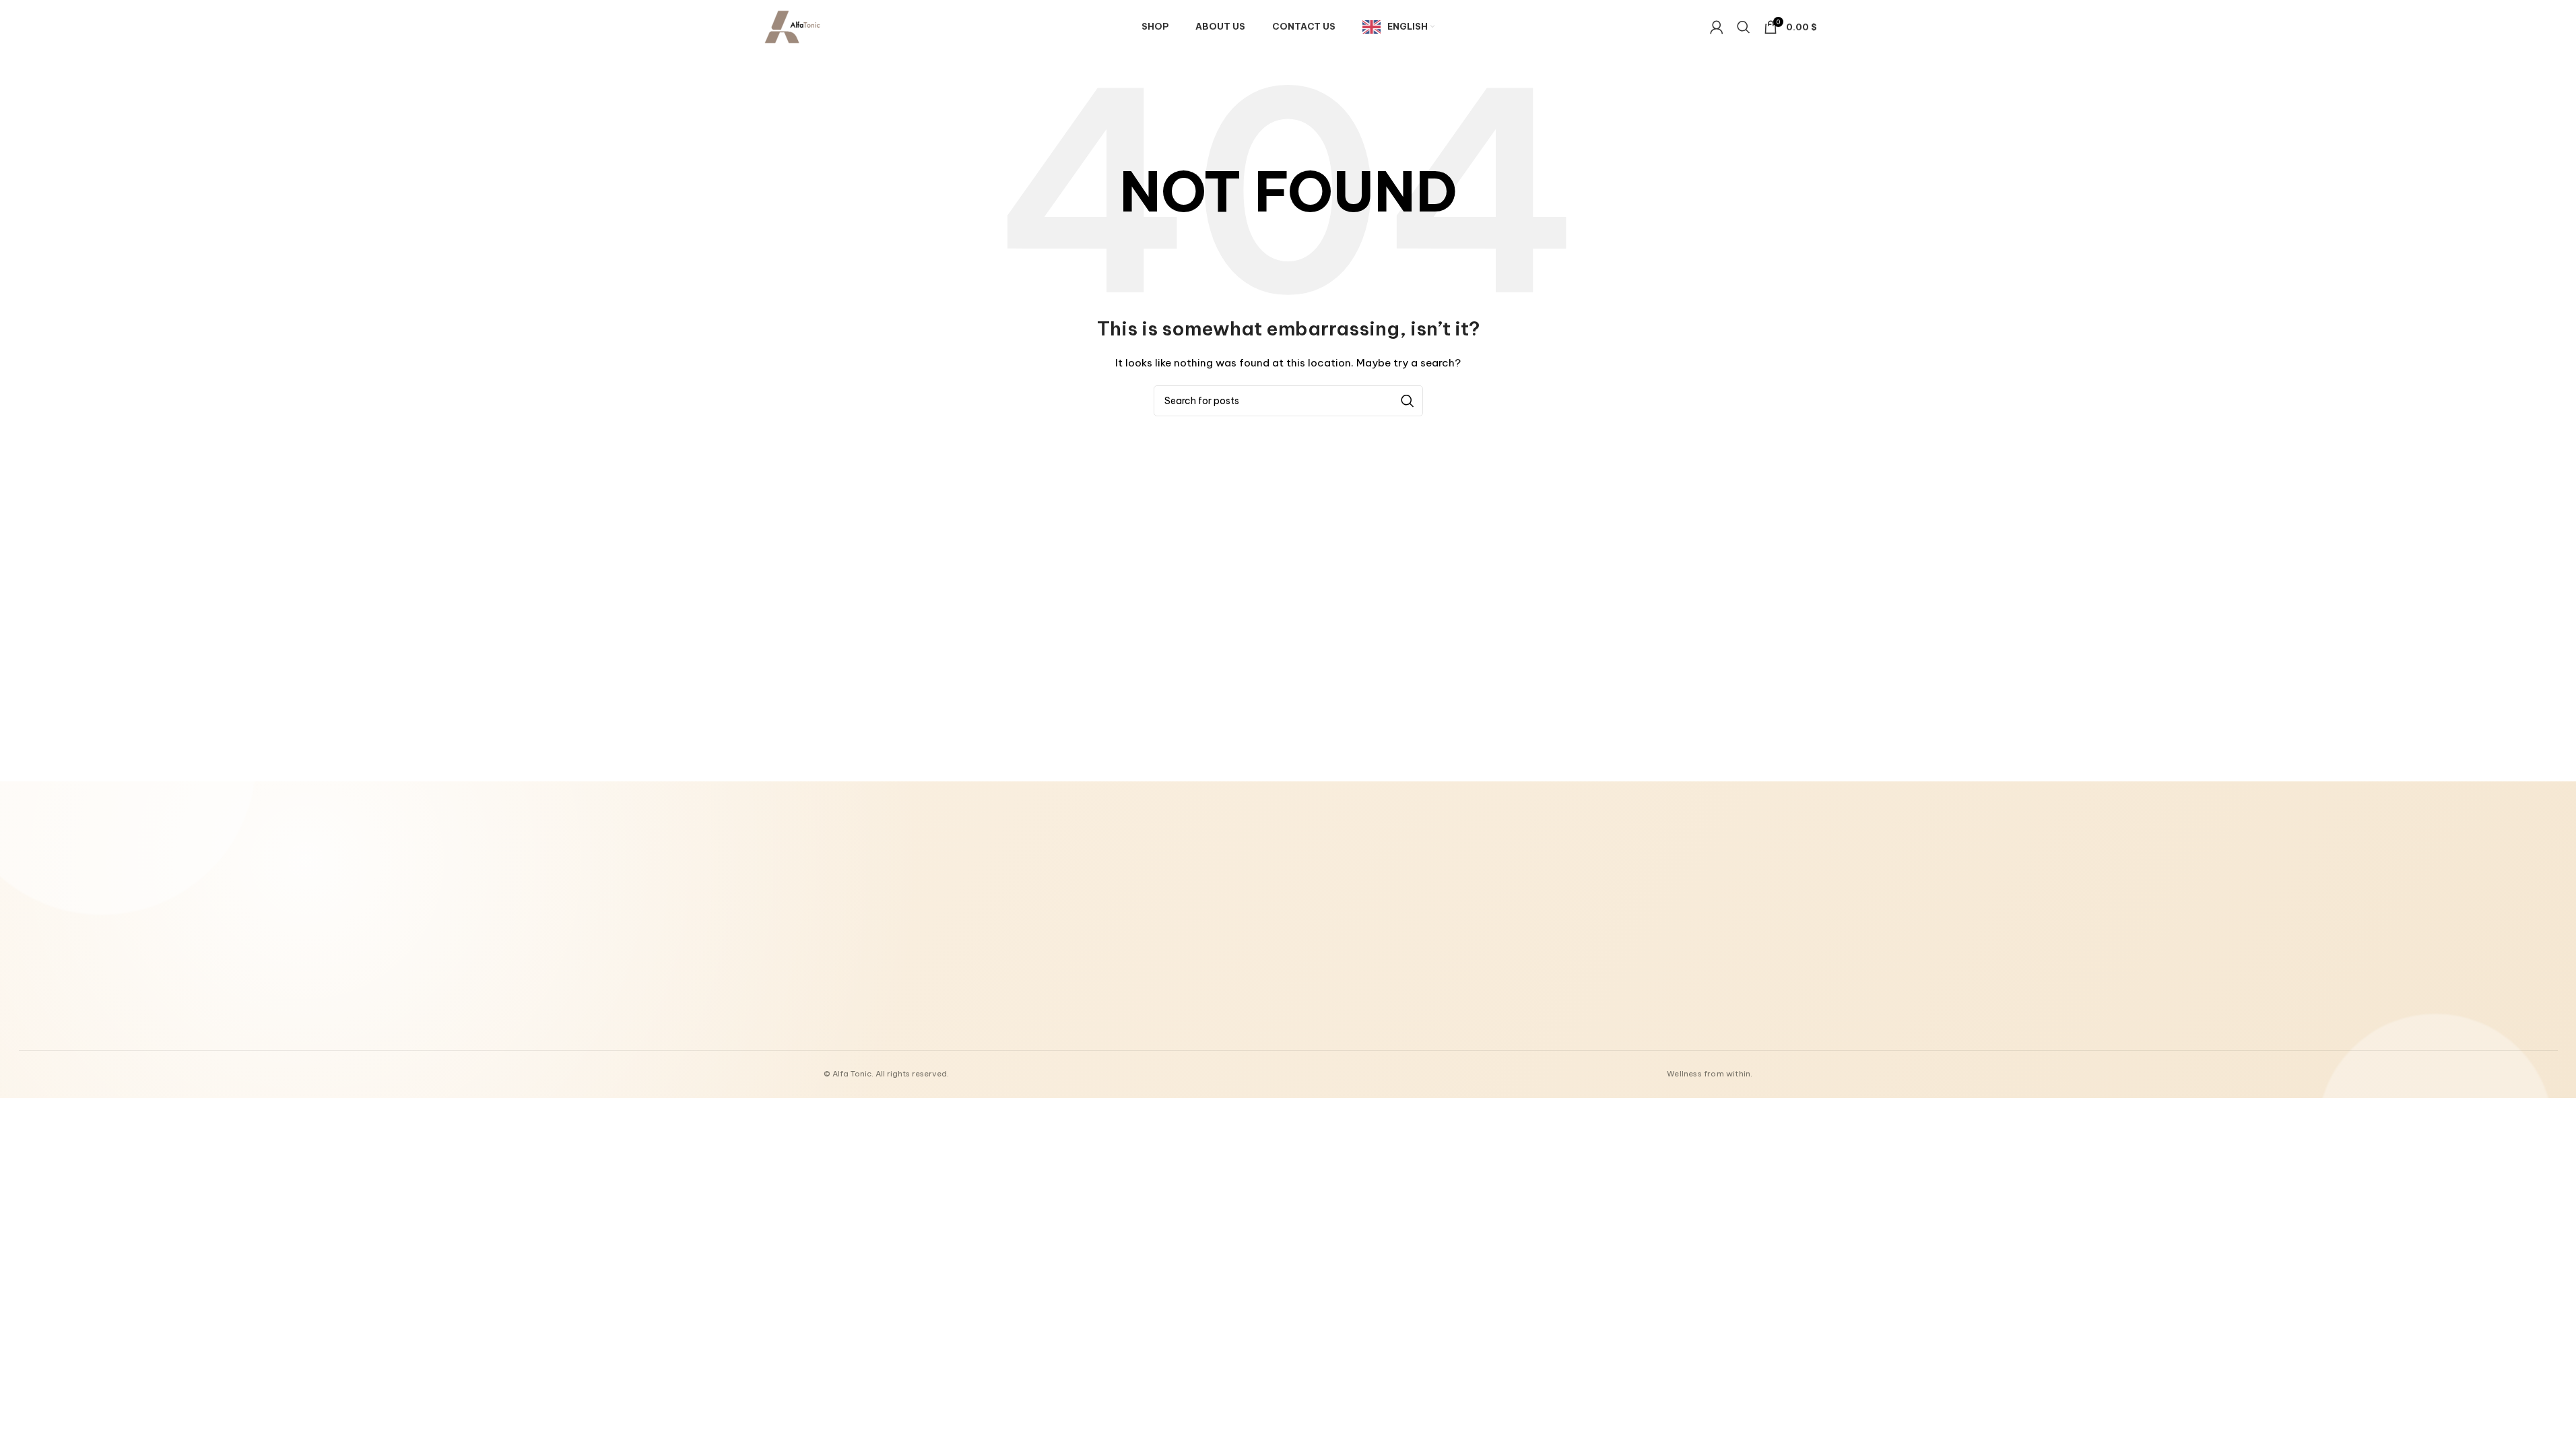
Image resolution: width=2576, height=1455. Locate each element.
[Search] (1744, 27)
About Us (1159, 893)
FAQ (1343, 985)
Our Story (1354, 893)
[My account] (1717, 27)
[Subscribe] (1735, 938)
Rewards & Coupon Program (1392, 930)
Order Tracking (1364, 948)
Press (1345, 967)
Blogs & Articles (1367, 911)
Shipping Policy (1171, 967)
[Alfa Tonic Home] (904, 899)
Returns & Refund (1175, 948)
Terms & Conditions (1181, 930)
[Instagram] (1567, 1012)
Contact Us (1164, 911)
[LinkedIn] (1595, 1012)
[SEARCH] (1408, 401)
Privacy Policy (1169, 985)
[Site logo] (792, 26)
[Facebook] (1539, 1012)
